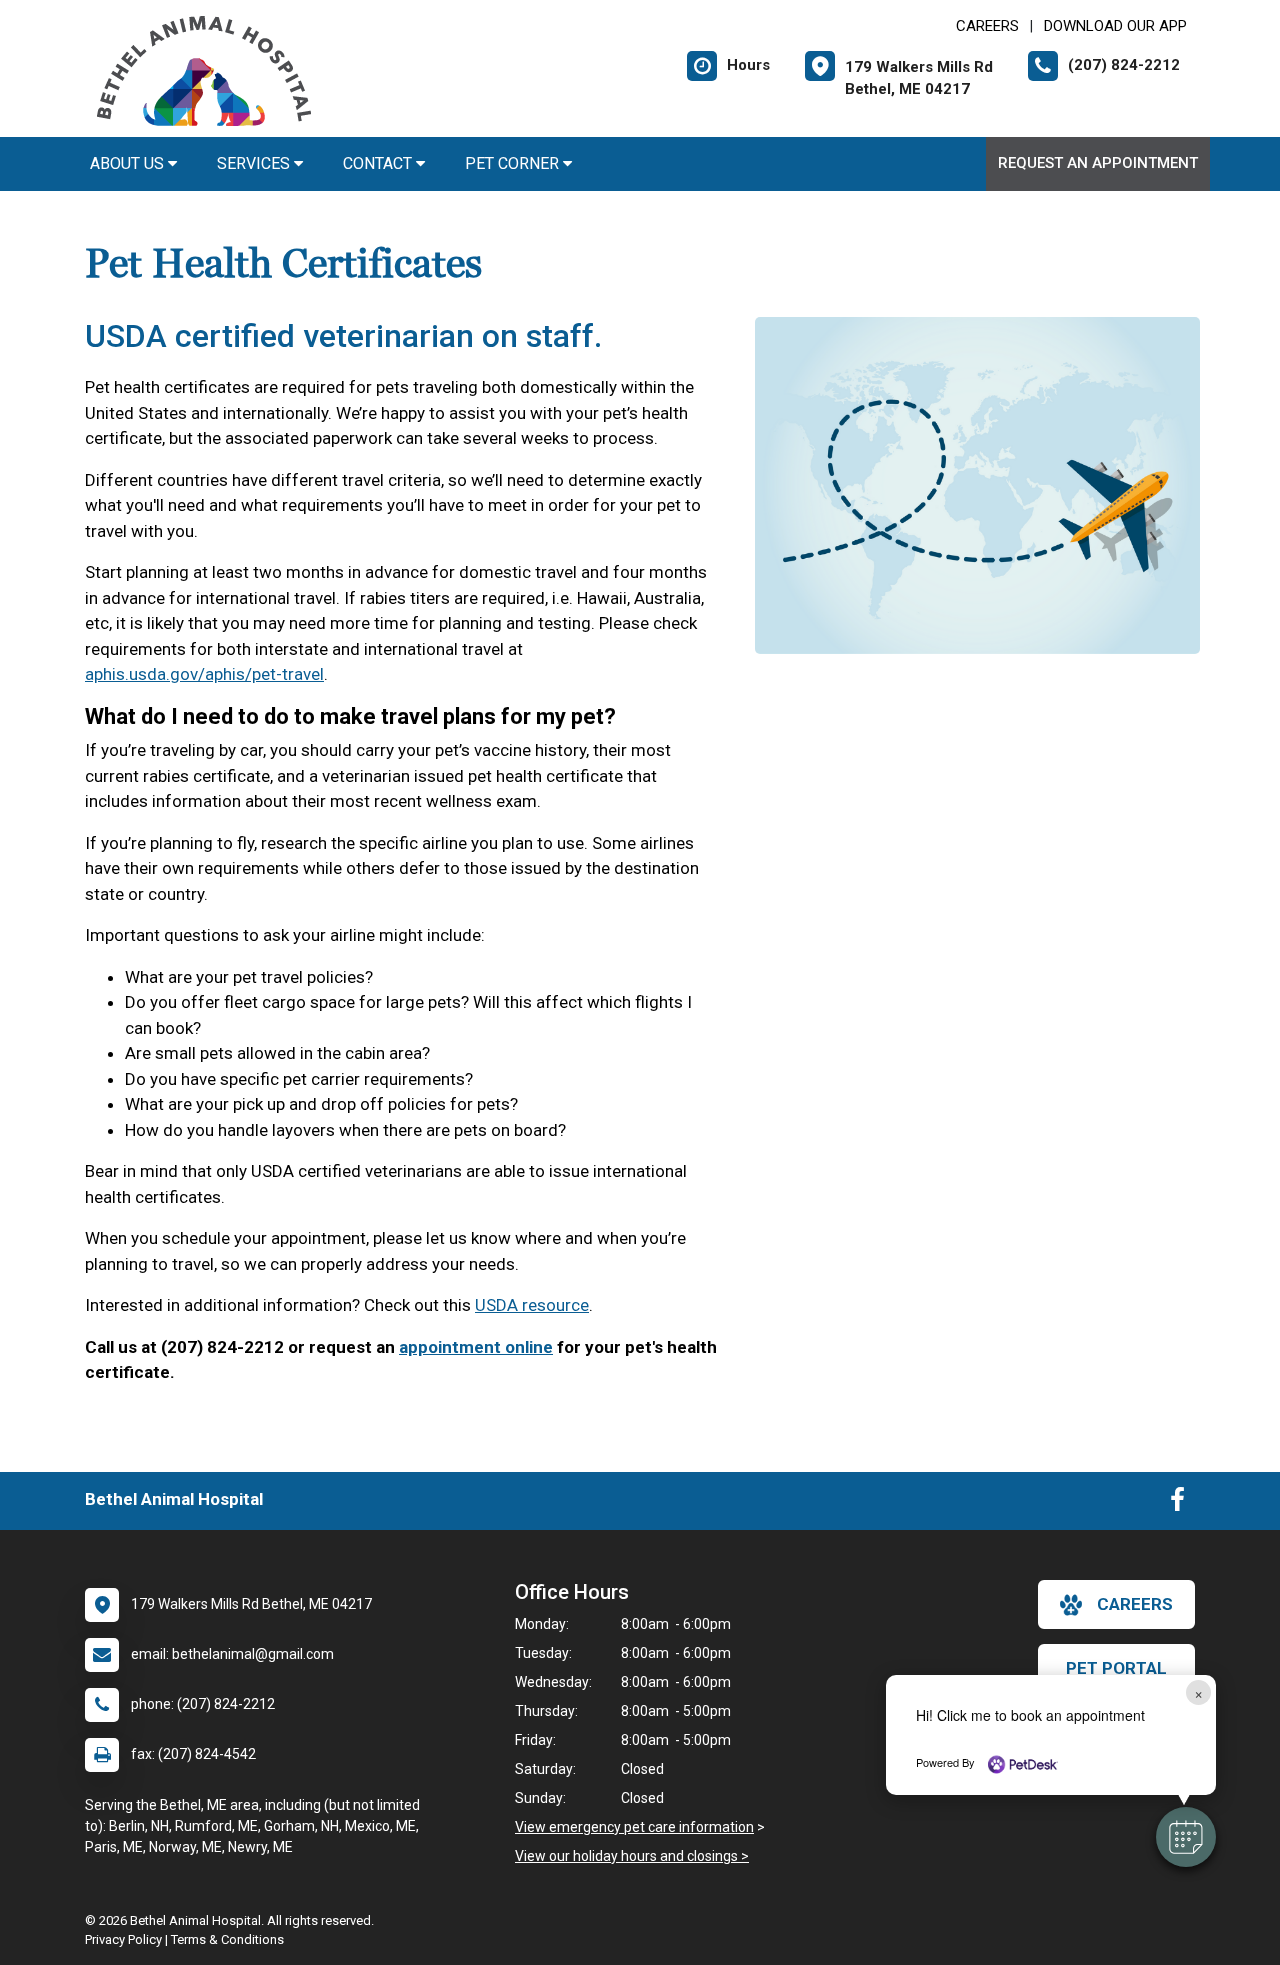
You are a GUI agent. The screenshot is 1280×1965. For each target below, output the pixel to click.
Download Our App (1115, 26)
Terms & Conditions (227, 1939)
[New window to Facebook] (1177, 1504)
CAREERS (987, 26)
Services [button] (255, 163)
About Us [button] (129, 163)
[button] (1186, 1837)
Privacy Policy (123, 1939)
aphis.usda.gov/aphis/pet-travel (204, 674)
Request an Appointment (1098, 163)
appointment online (476, 1347)
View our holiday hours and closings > (632, 1856)
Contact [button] (379, 163)
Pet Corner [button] (514, 163)
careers (1135, 1604)
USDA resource (532, 1305)
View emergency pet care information (634, 1827)
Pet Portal (1116, 1668)
